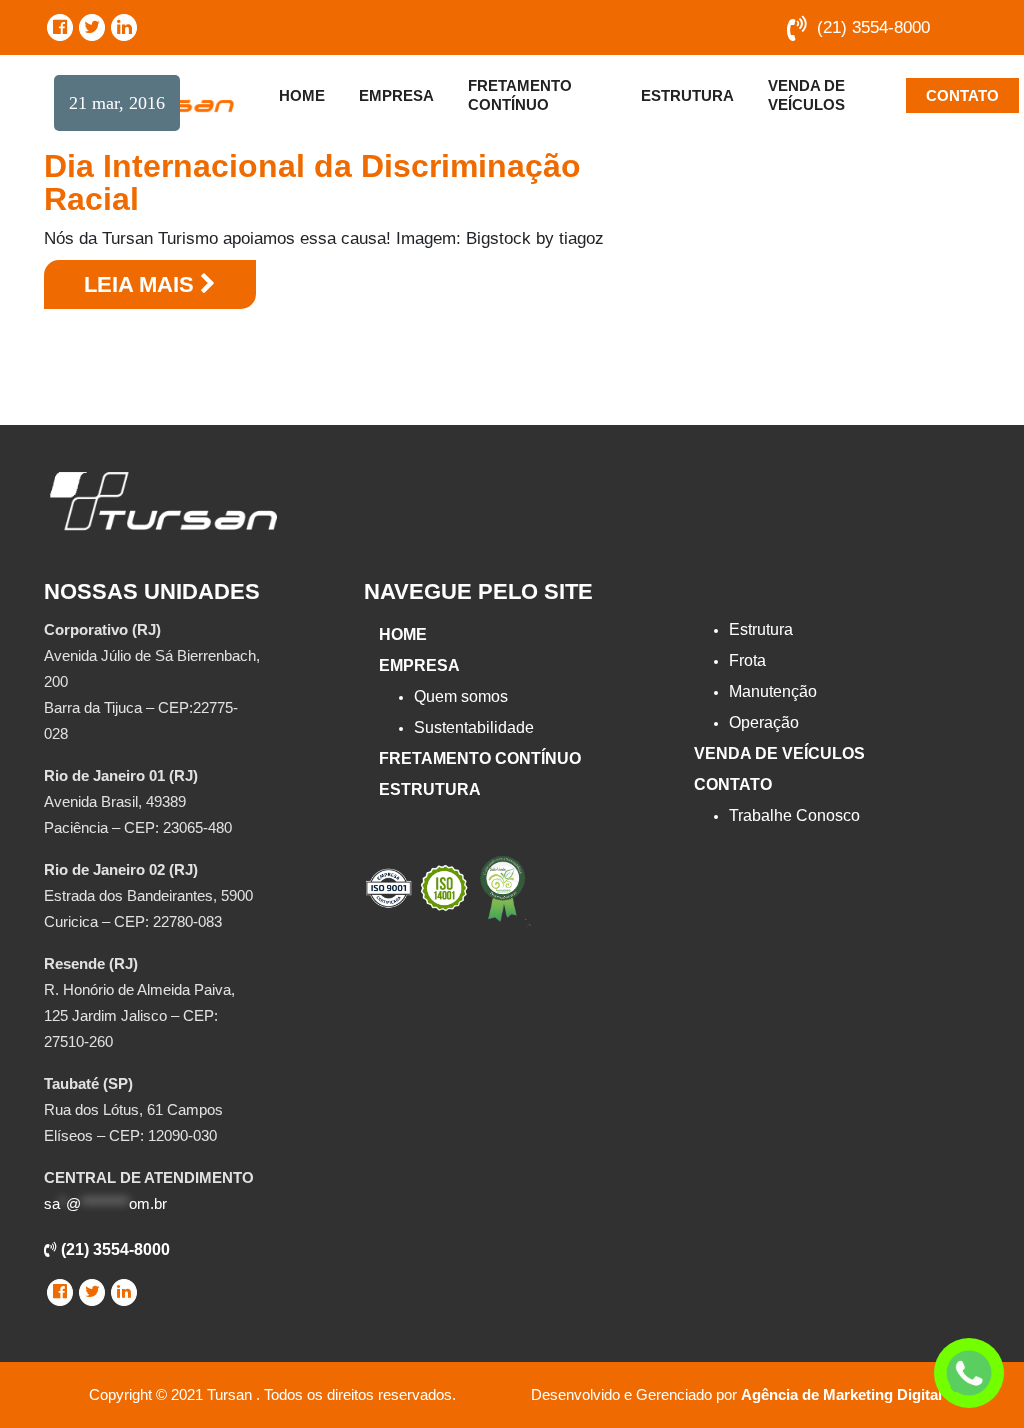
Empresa (396, 95)
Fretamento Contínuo (520, 95)
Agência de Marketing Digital (841, 1394)
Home (302, 95)
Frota (747, 660)
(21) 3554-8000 (873, 27)
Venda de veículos (806, 95)
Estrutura (687, 95)
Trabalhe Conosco (794, 815)
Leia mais (142, 284)
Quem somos (461, 696)
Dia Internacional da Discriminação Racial (312, 182)
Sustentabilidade (474, 727)
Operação (764, 722)
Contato (962, 95)
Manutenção (773, 691)
